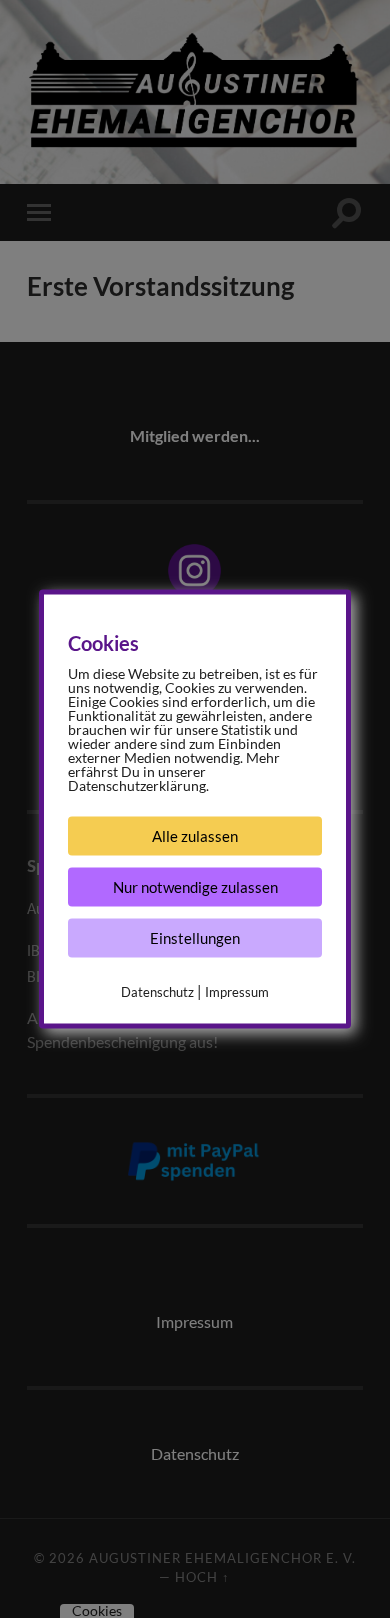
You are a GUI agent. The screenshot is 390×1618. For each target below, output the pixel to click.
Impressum (237, 992)
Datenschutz (157, 992)
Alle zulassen (195, 836)
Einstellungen (195, 938)
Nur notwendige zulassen (195, 887)
